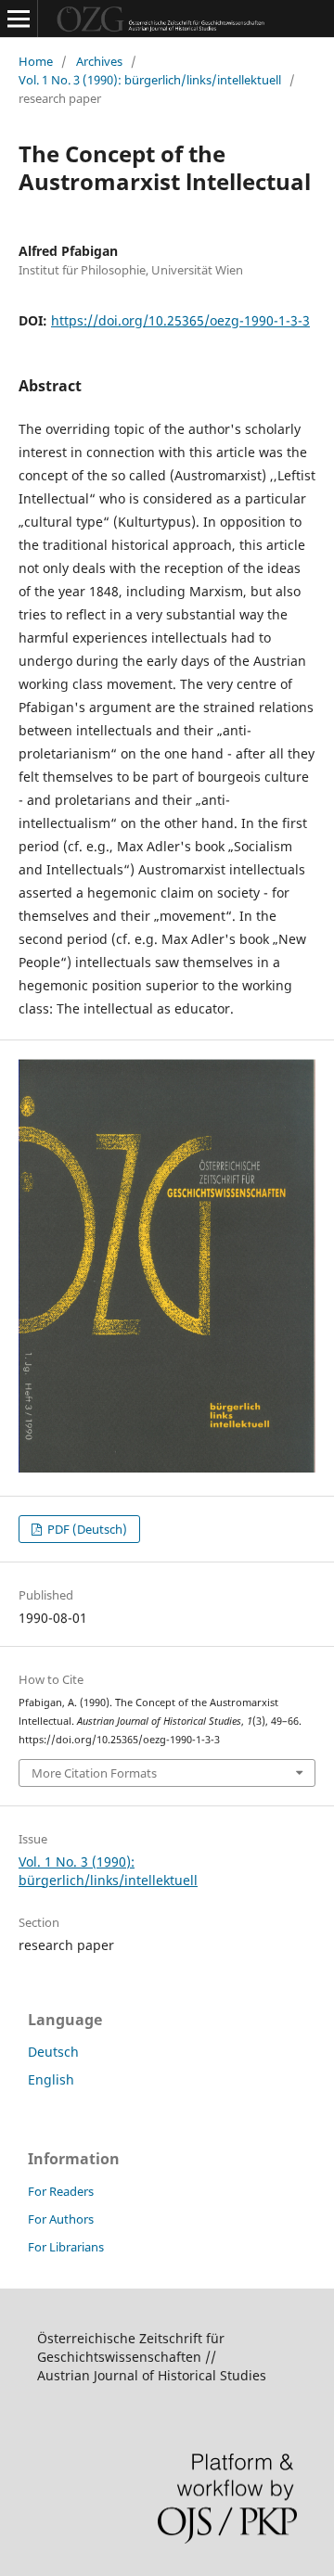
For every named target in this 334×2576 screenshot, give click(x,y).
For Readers (61, 2191)
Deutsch (53, 2052)
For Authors (61, 2219)
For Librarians (66, 2247)
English (51, 2079)
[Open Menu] (19, 19)
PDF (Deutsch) (86, 1529)
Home (36, 61)
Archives (99, 61)
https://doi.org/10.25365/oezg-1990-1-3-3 (180, 320)
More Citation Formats (94, 1773)
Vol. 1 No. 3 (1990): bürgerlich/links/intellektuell (150, 80)
